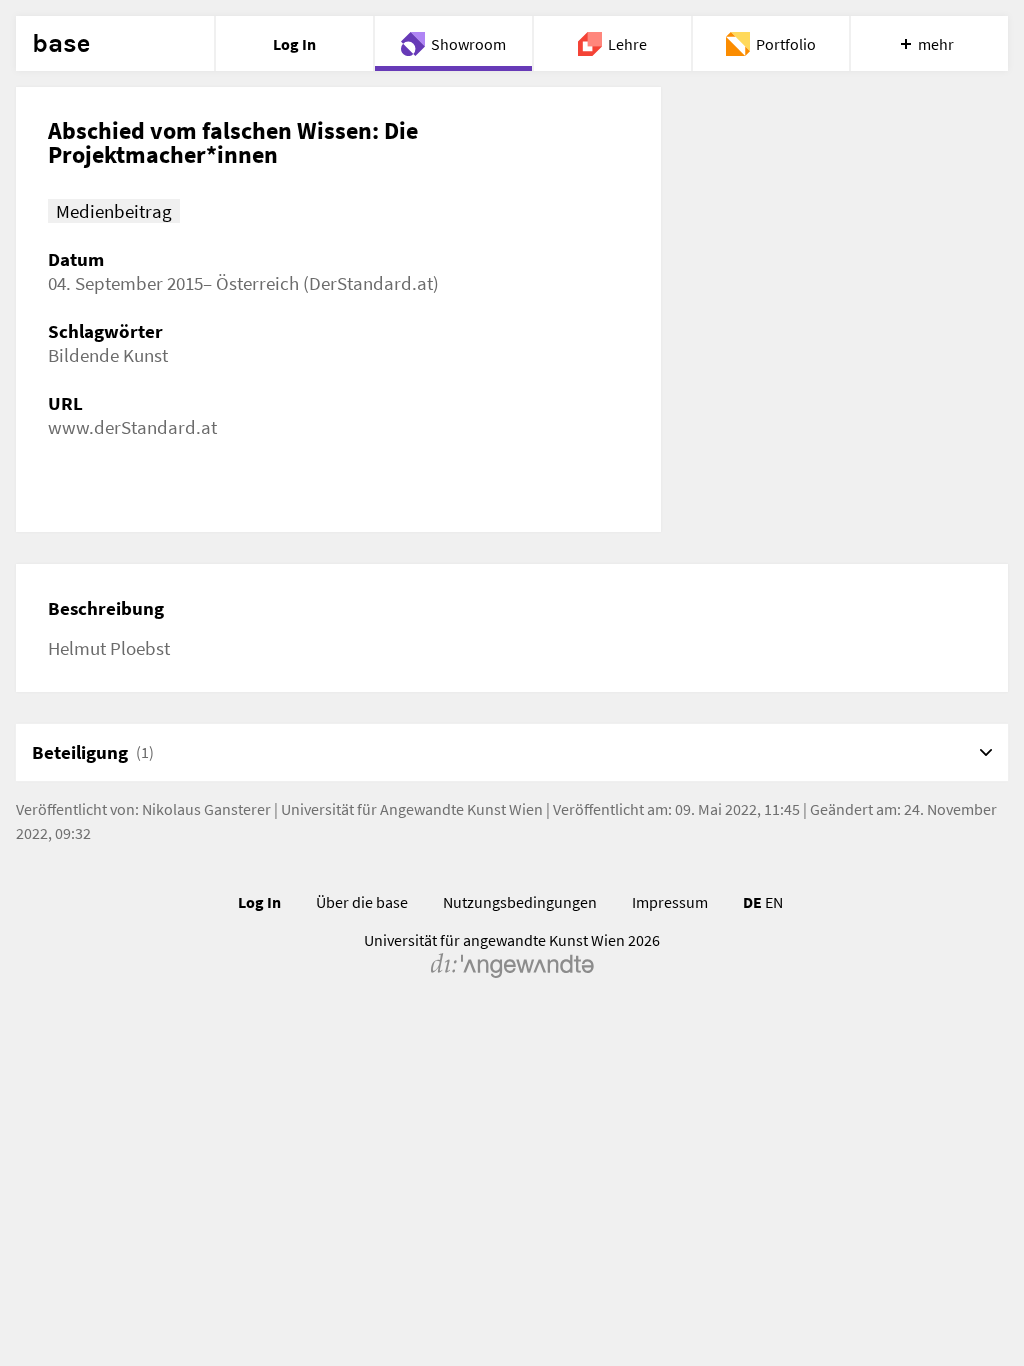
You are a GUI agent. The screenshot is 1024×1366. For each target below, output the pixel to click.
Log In (259, 902)
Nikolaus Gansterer (206, 809)
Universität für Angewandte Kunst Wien (412, 809)
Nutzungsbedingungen (520, 902)
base (61, 44)
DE (752, 902)
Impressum (670, 902)
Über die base (362, 902)
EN (774, 902)
